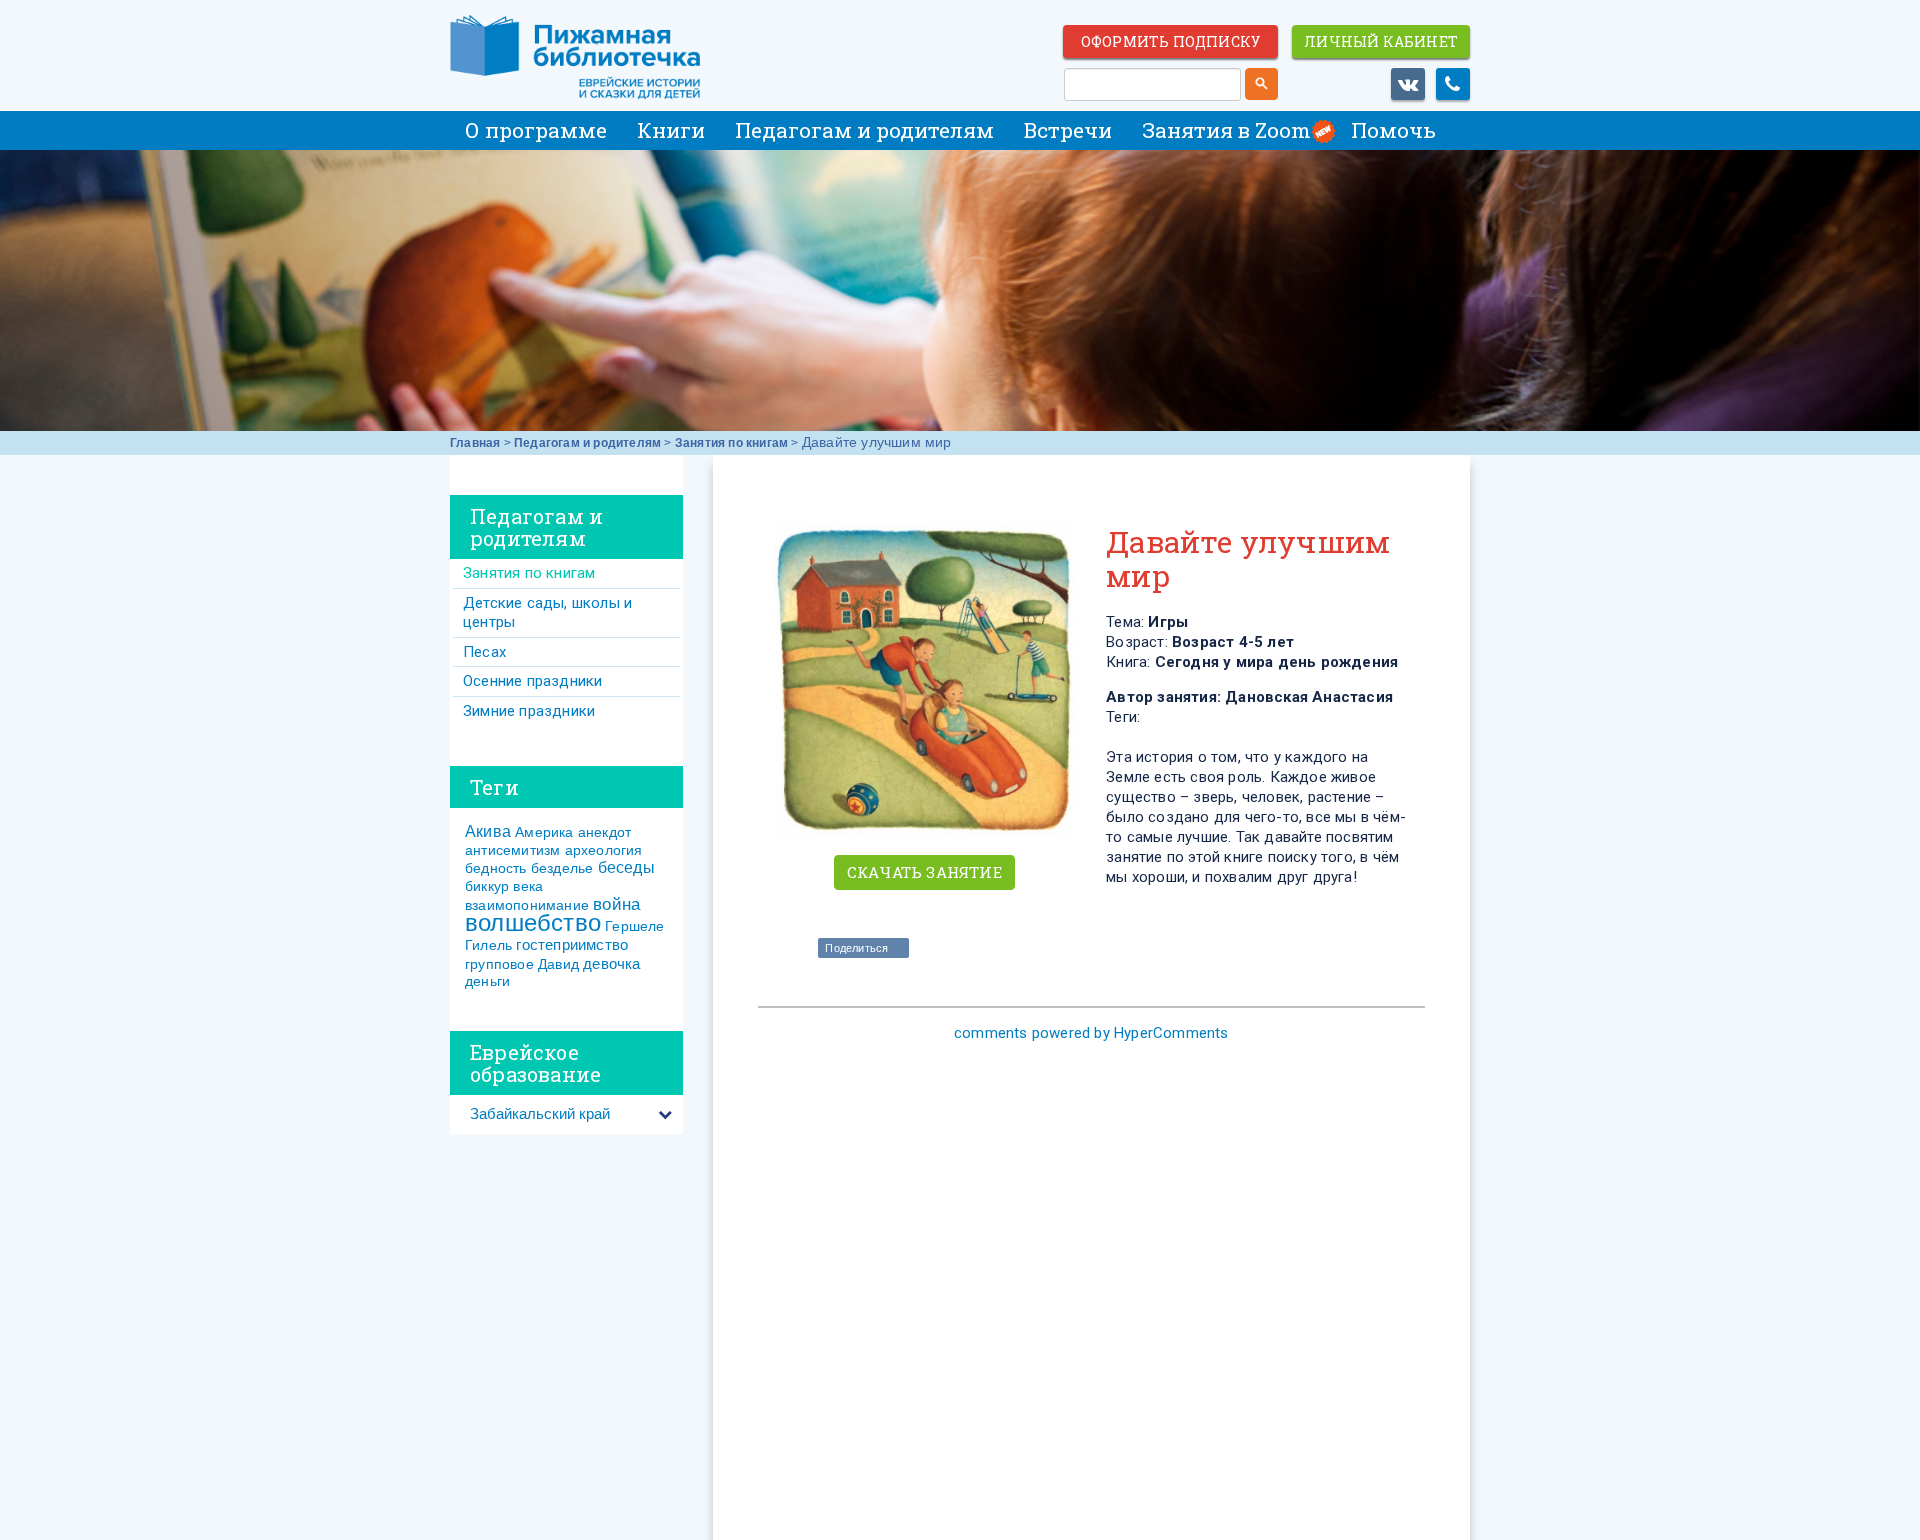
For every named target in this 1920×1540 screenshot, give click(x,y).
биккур (487, 886)
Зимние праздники (529, 711)
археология (604, 850)
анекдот (604, 832)
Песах (484, 652)
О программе (536, 130)
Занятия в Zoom (1226, 130)
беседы (626, 867)
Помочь (1393, 130)
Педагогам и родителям (864, 130)
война (616, 904)
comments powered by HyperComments (1091, 1033)
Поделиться (856, 948)
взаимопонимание (527, 905)
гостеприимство (572, 944)
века (528, 886)
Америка (544, 832)
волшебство (533, 922)
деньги (487, 981)
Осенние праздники (532, 681)
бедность (496, 868)
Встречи (1068, 130)
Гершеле (634, 926)
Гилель (488, 945)
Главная (475, 443)
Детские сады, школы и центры (547, 612)
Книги (671, 130)
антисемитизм (512, 850)
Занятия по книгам (731, 443)
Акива (488, 831)
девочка (611, 963)
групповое (499, 964)
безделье (562, 868)
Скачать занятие (924, 872)
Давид (558, 964)
